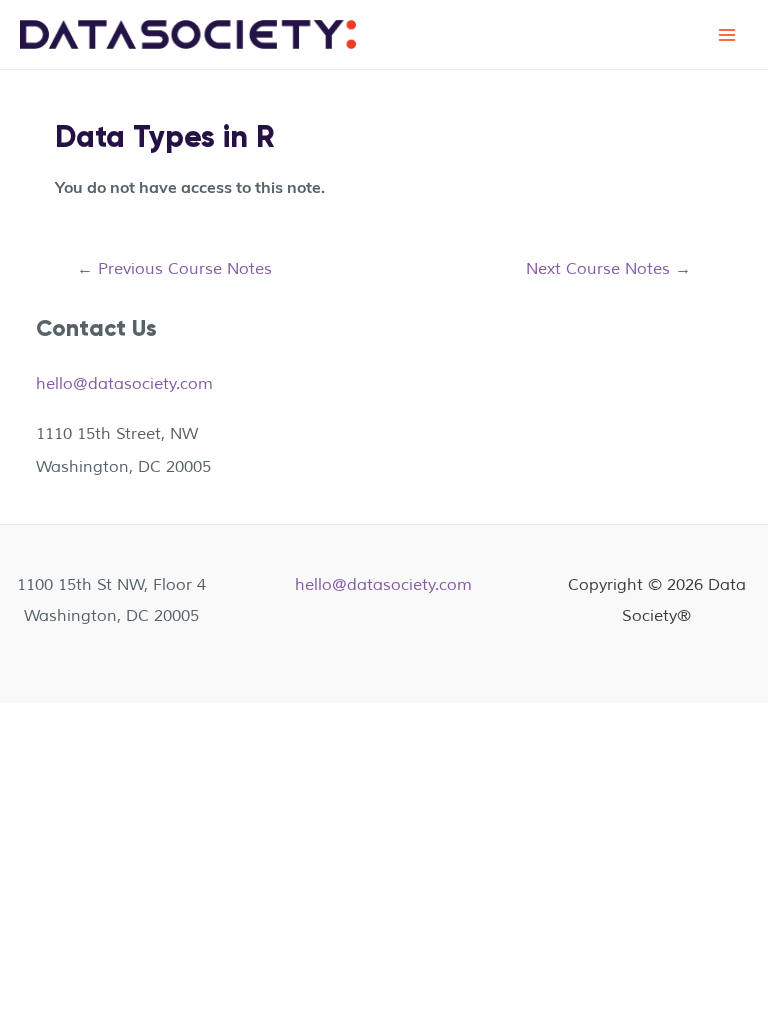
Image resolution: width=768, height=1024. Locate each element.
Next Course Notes (608, 268)
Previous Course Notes (174, 268)
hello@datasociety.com (124, 383)
